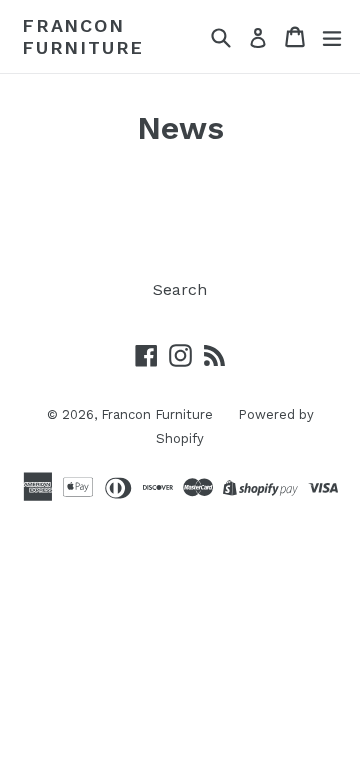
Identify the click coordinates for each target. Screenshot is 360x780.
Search (180, 289)
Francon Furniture (83, 36)
